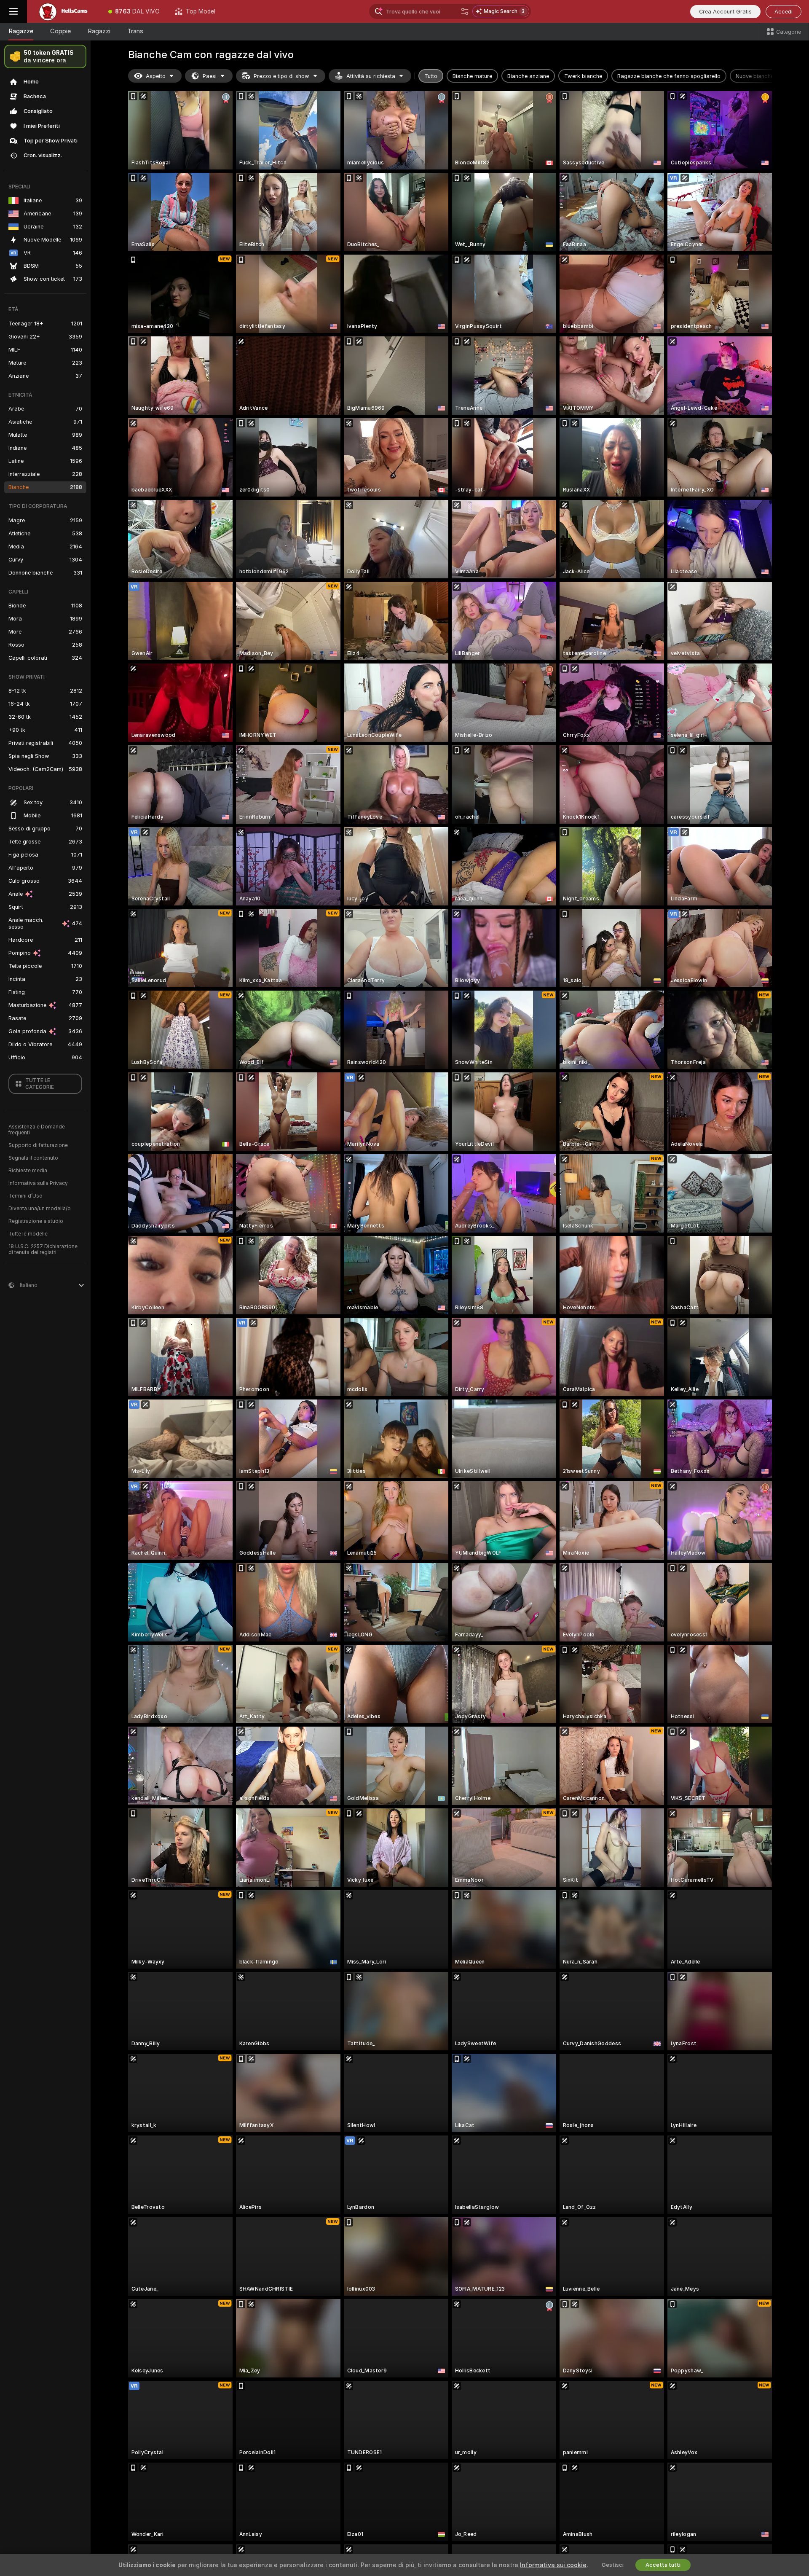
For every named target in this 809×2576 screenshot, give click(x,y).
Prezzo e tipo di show (281, 76)
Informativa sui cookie (553, 2565)
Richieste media (28, 1171)
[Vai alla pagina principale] (64, 11)
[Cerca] (465, 11)
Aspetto (156, 76)
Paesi (210, 76)
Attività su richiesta (371, 76)
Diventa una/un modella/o (40, 1209)
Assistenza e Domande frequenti (37, 1130)
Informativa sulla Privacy (38, 1183)
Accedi (784, 12)
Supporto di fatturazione (38, 1145)
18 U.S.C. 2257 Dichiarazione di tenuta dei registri (43, 1249)
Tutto (431, 76)
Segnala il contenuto (33, 1158)
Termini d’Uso (25, 1196)
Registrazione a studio (36, 1221)
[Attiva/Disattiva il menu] (13, 11)
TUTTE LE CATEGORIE (40, 1084)
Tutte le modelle (28, 1234)
